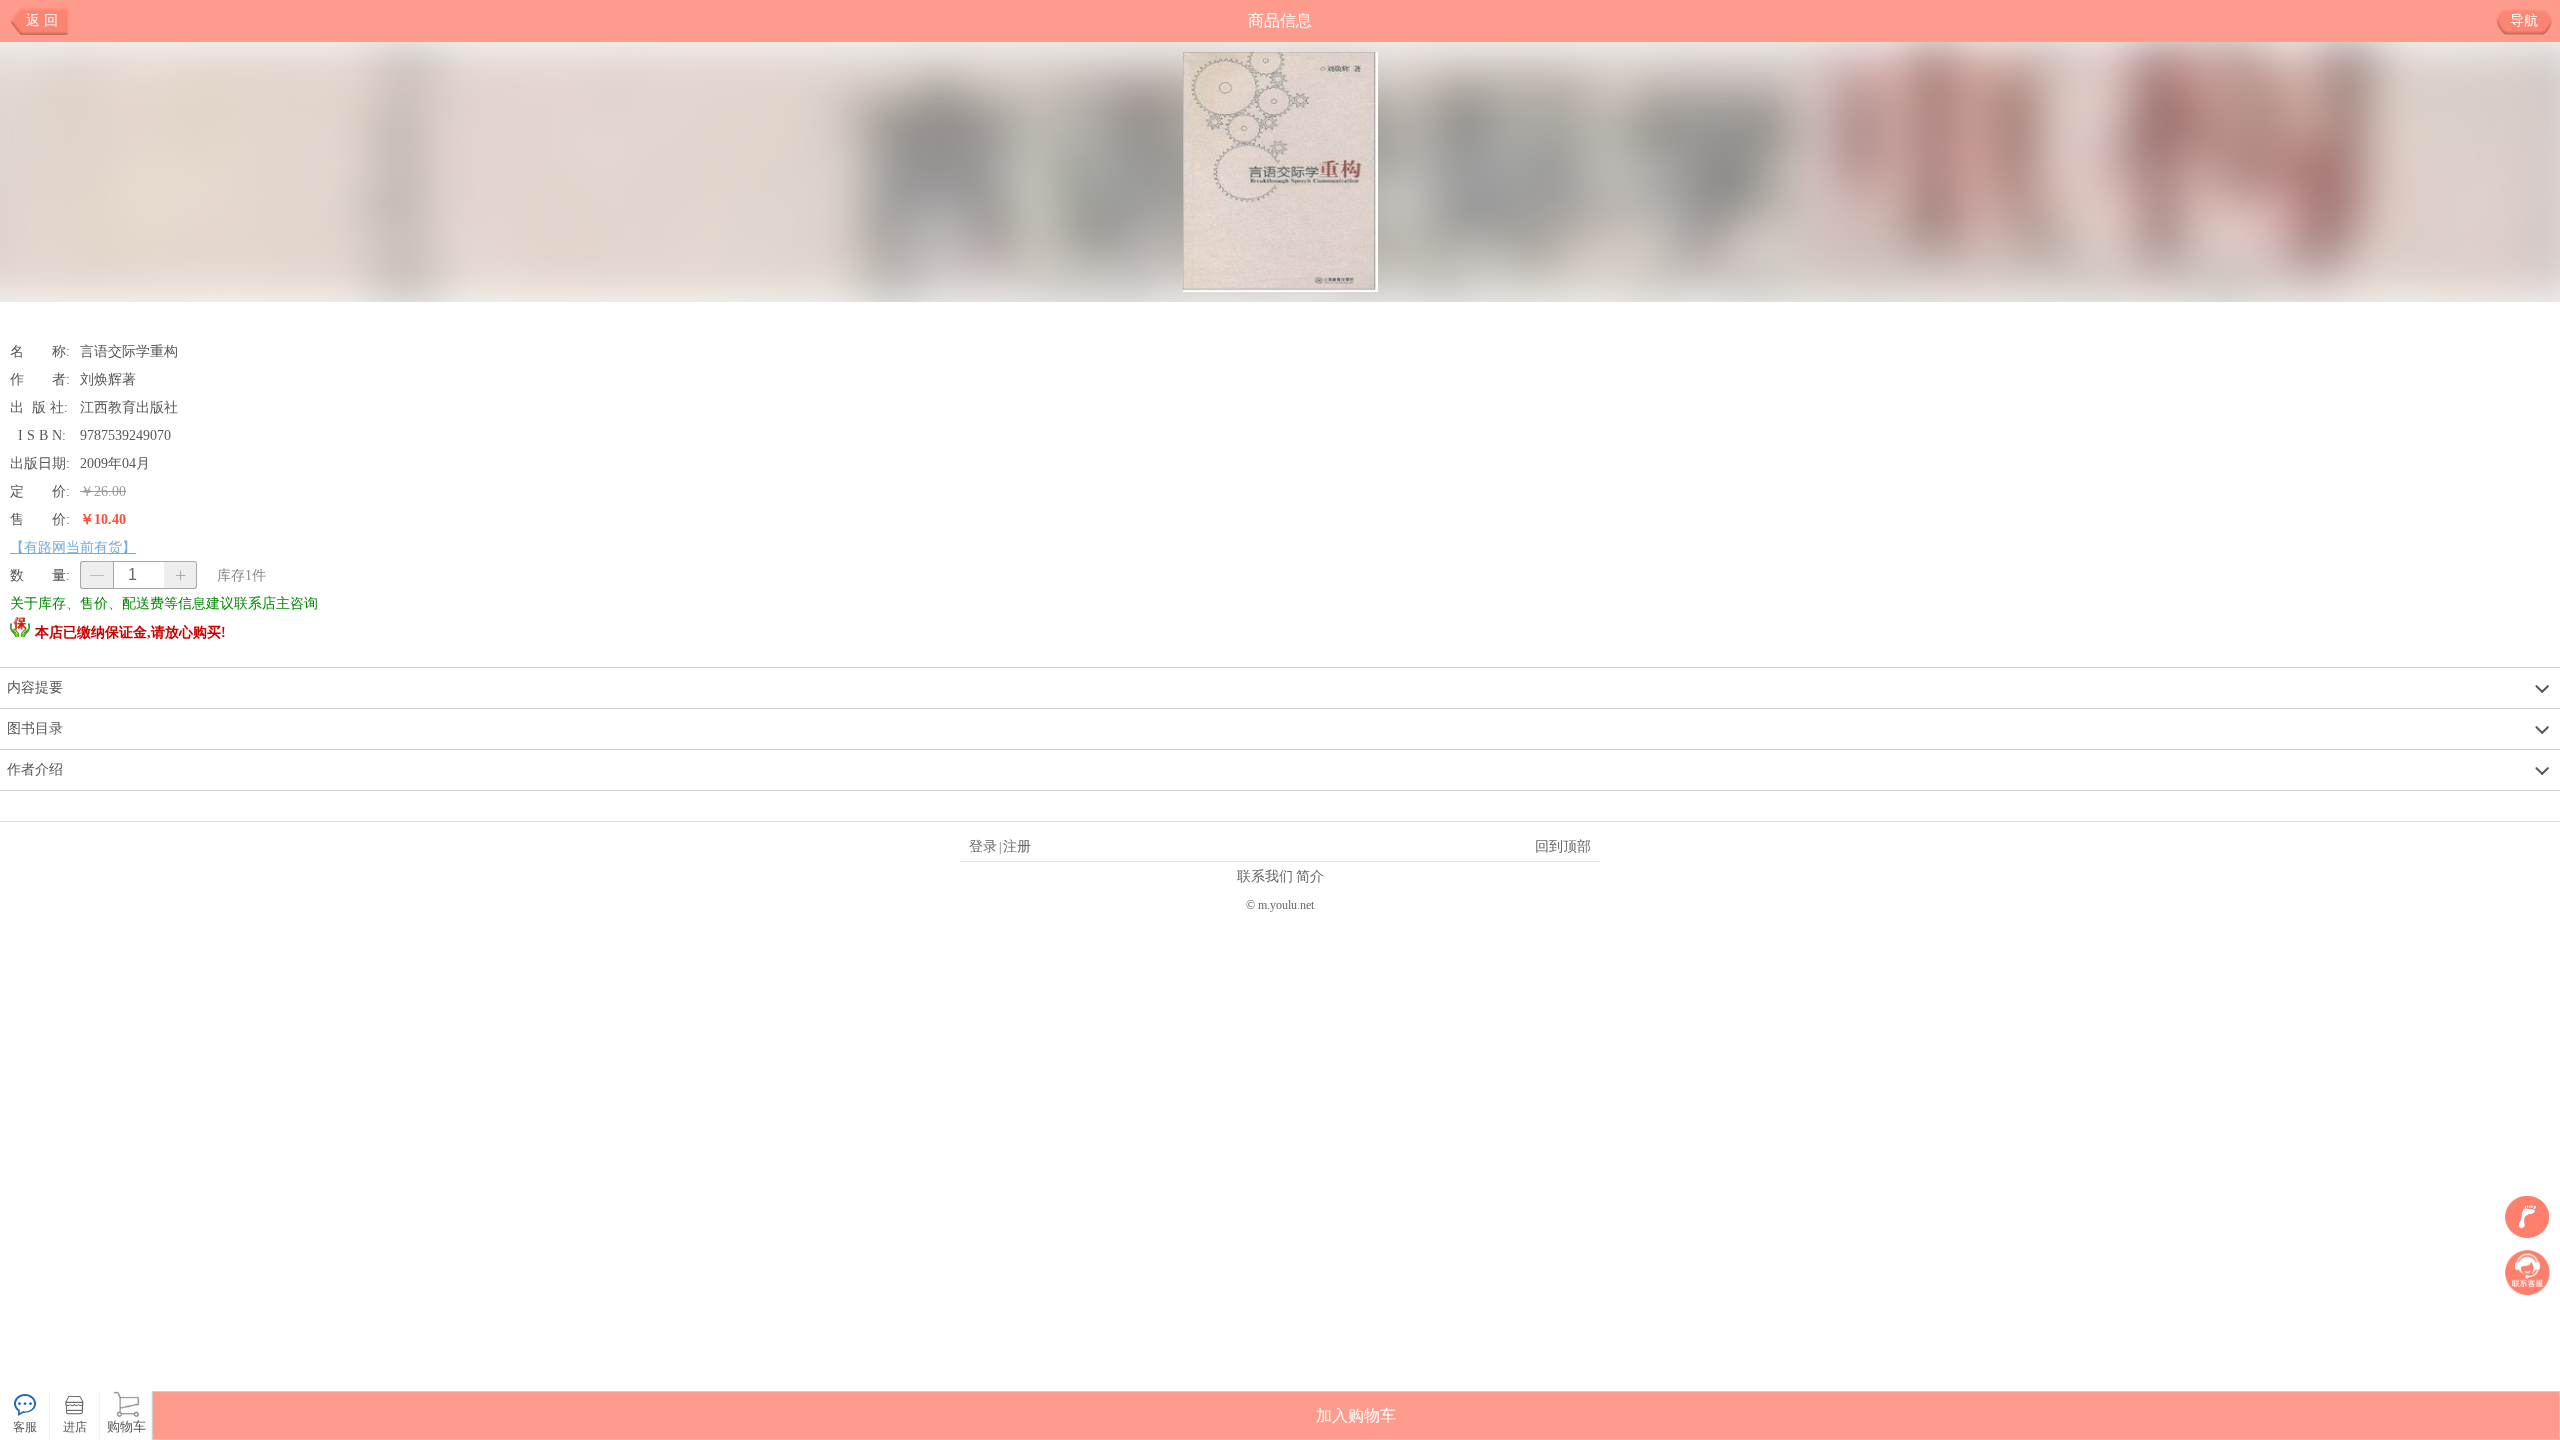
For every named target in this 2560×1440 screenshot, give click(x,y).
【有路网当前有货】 (73, 547)
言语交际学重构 (129, 351)
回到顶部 (1563, 846)
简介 (1310, 876)
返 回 (42, 20)
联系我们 (1265, 876)
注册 (1017, 846)
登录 (983, 846)
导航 (2524, 20)
